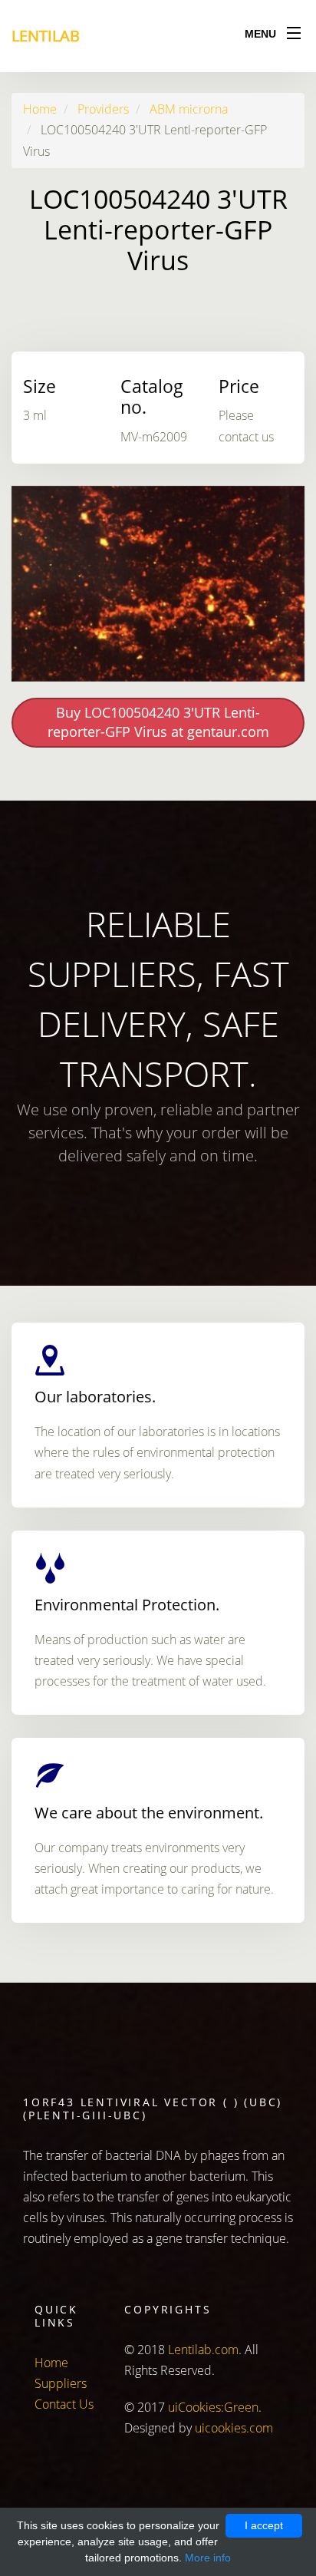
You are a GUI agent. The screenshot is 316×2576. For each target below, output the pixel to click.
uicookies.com (234, 2428)
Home (40, 109)
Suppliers (61, 2383)
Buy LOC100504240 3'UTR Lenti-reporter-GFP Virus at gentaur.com (158, 722)
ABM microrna (189, 109)
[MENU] (294, 30)
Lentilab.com (203, 2350)
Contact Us (64, 2404)
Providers (103, 109)
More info (208, 2558)
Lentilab (46, 36)
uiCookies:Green (213, 2407)
